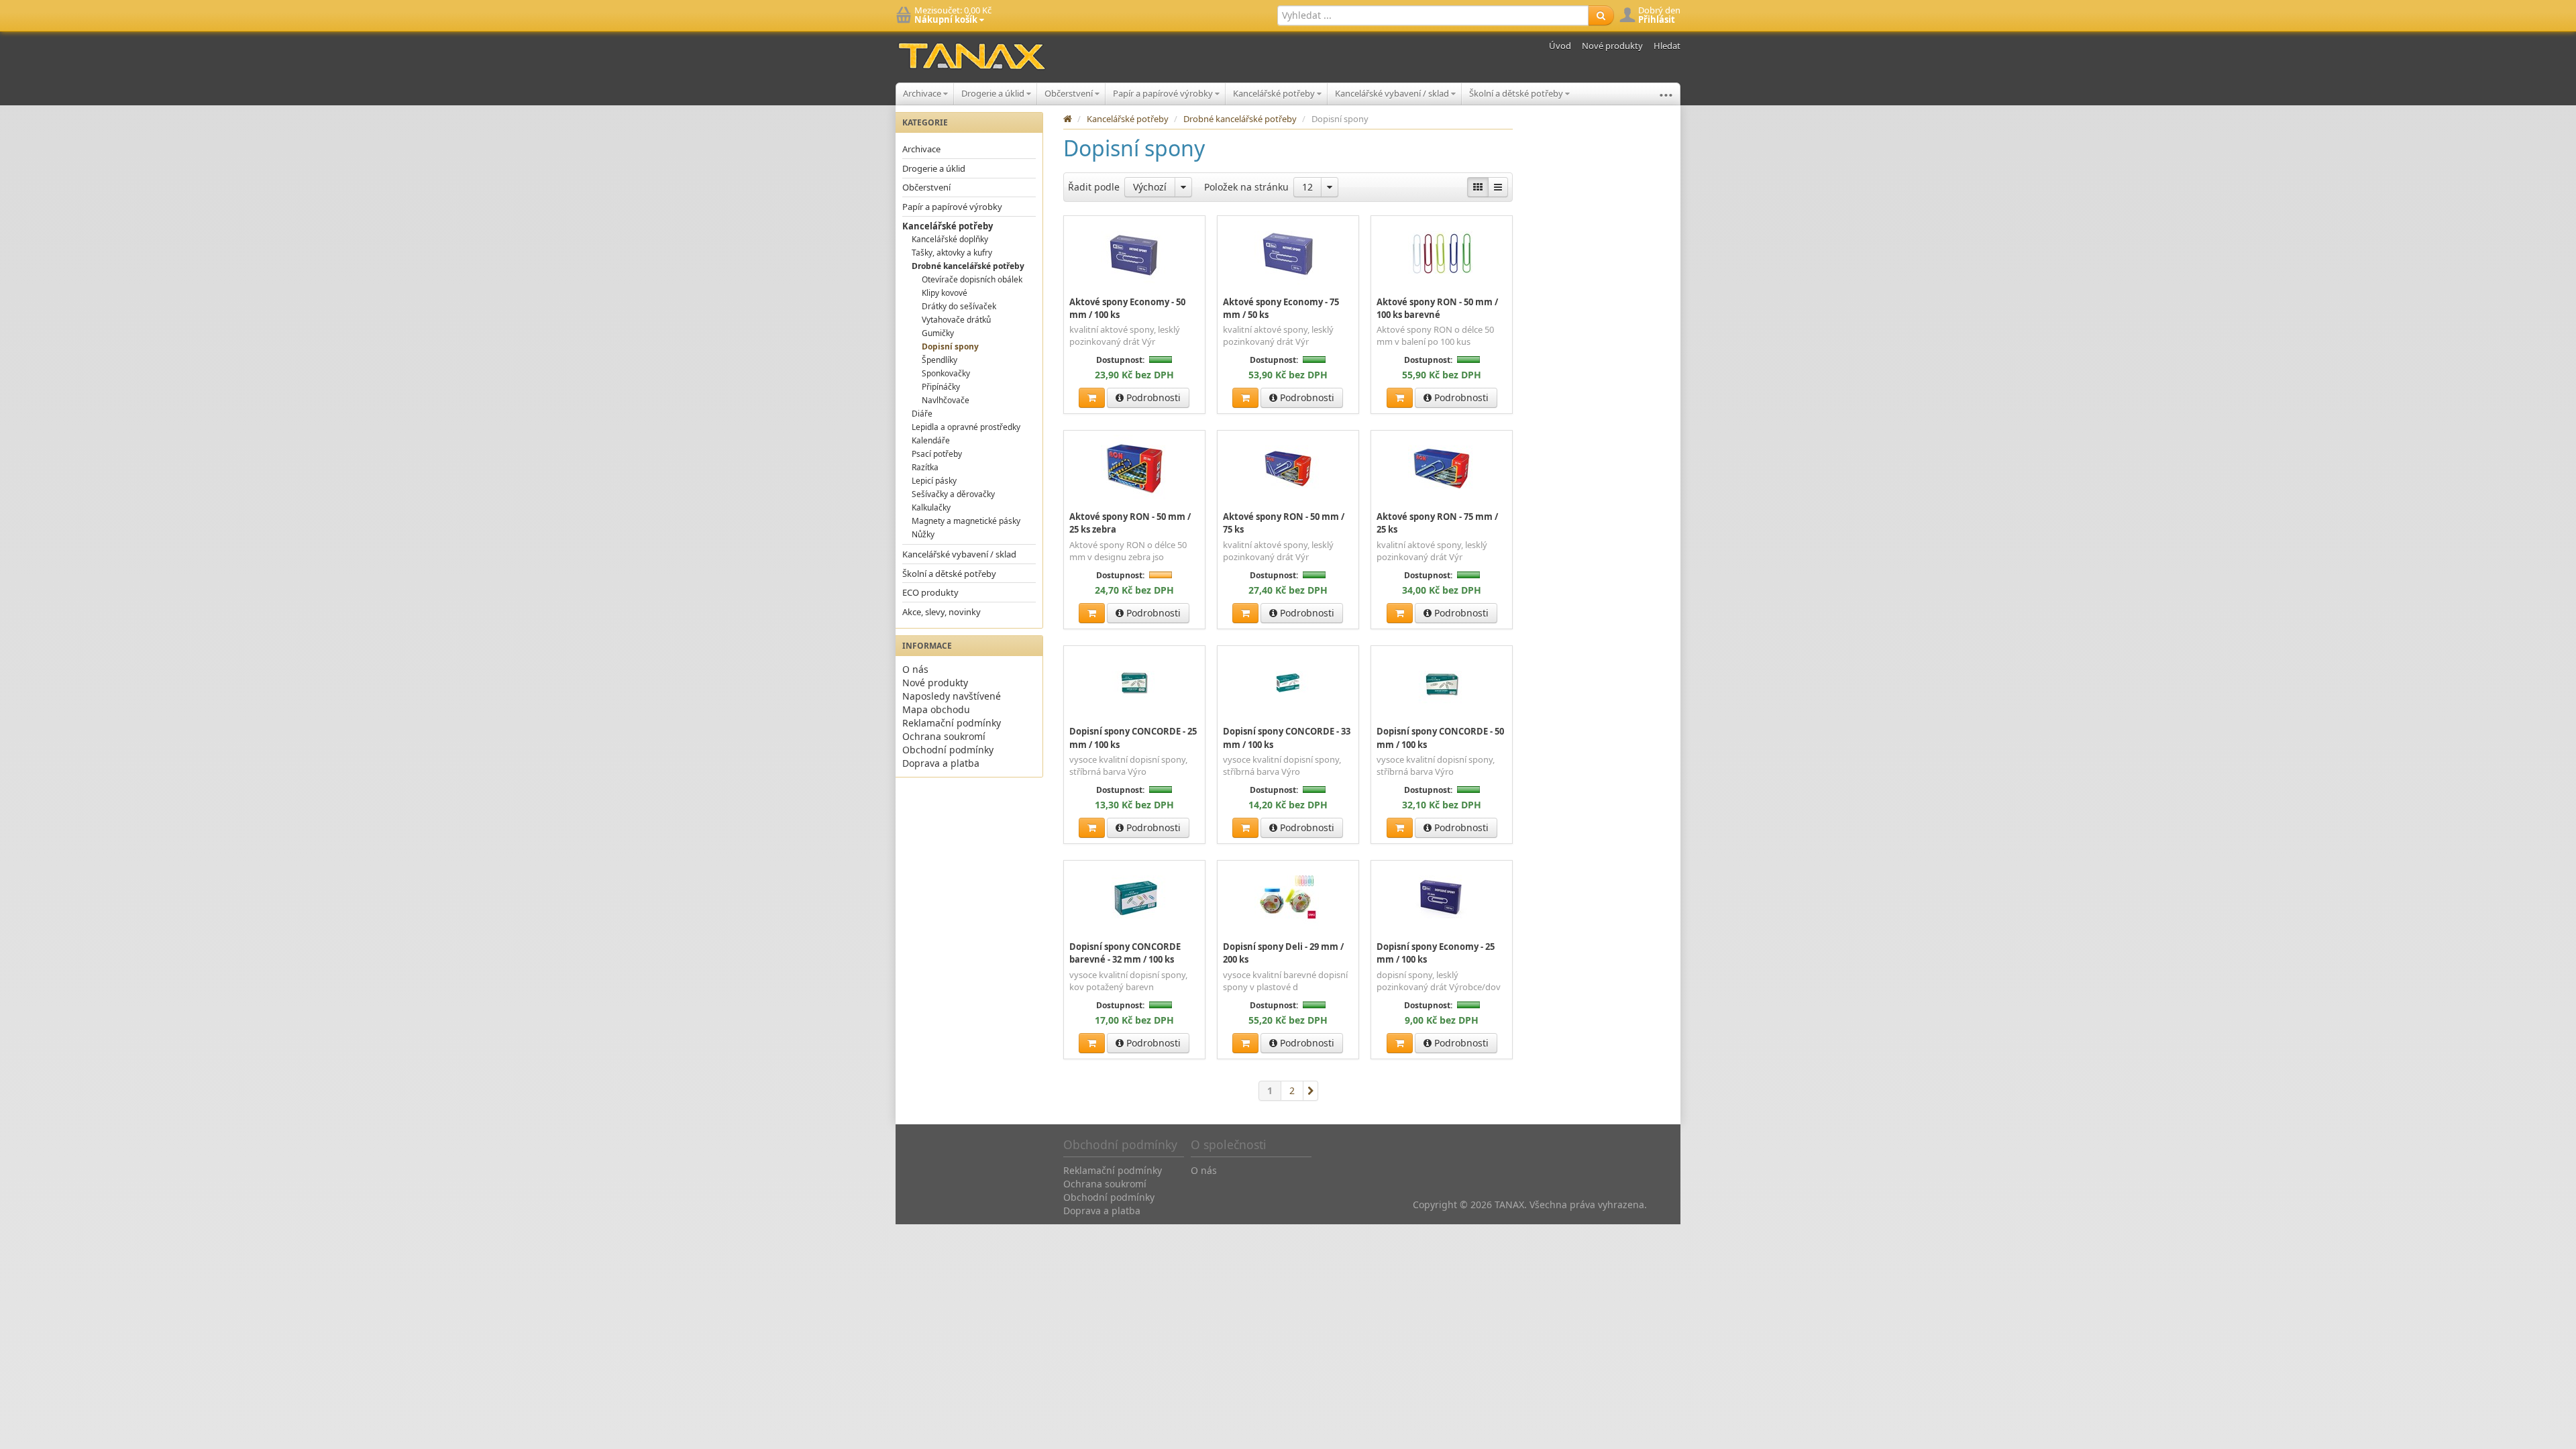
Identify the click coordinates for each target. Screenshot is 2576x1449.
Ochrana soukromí (944, 736)
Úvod (1560, 46)
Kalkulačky (931, 507)
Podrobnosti (1152, 397)
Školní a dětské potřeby (1517, 93)
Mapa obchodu (936, 709)
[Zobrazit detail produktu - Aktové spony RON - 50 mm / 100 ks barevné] (1442, 253)
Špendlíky (940, 360)
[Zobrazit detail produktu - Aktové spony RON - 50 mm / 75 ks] (1288, 468)
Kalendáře (931, 440)
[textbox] (1433, 15)
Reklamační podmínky (952, 723)
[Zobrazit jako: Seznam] (1498, 187)
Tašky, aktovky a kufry (952, 253)
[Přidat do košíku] (1092, 398)
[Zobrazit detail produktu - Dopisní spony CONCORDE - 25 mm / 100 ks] (1134, 683)
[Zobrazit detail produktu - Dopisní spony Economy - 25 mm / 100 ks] (1442, 898)
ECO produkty (930, 592)
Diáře (922, 414)
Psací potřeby (937, 454)
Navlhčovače (946, 400)
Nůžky (923, 534)
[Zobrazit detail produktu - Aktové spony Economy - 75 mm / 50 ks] (1288, 253)
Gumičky (938, 333)
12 (1307, 187)
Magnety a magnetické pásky (966, 521)
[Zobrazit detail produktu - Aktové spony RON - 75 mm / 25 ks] (1442, 468)
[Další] (1311, 1091)
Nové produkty (1612, 46)
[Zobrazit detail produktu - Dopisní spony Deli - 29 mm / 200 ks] (1288, 898)
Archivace (923, 93)
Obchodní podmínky (948, 750)
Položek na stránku (1246, 187)
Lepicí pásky (934, 481)
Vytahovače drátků (956, 320)
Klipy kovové (945, 293)
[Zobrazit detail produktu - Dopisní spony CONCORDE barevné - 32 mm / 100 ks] (1134, 898)
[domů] (1068, 119)
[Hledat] (1601, 15)
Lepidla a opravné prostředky (966, 427)
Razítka (925, 467)
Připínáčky (941, 387)
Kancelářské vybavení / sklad (1393, 93)
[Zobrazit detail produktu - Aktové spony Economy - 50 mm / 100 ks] (1134, 253)
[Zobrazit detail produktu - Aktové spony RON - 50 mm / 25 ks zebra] (1134, 468)
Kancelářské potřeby (1275, 93)
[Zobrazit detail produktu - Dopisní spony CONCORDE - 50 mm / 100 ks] (1442, 683)
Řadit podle (1094, 187)
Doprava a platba (941, 763)
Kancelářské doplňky (950, 239)
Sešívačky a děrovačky (953, 494)
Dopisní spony (950, 346)
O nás (915, 669)
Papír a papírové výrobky (1164, 93)
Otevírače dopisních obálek (972, 279)
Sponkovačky (946, 373)
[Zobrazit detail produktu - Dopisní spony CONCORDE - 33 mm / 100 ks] (1288, 683)
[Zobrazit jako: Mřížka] (1478, 187)
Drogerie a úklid (994, 93)
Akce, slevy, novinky (942, 612)
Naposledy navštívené (952, 696)
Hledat (1667, 46)
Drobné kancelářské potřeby (968, 266)
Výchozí (1150, 187)
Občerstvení (1070, 93)
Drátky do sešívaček (959, 306)
